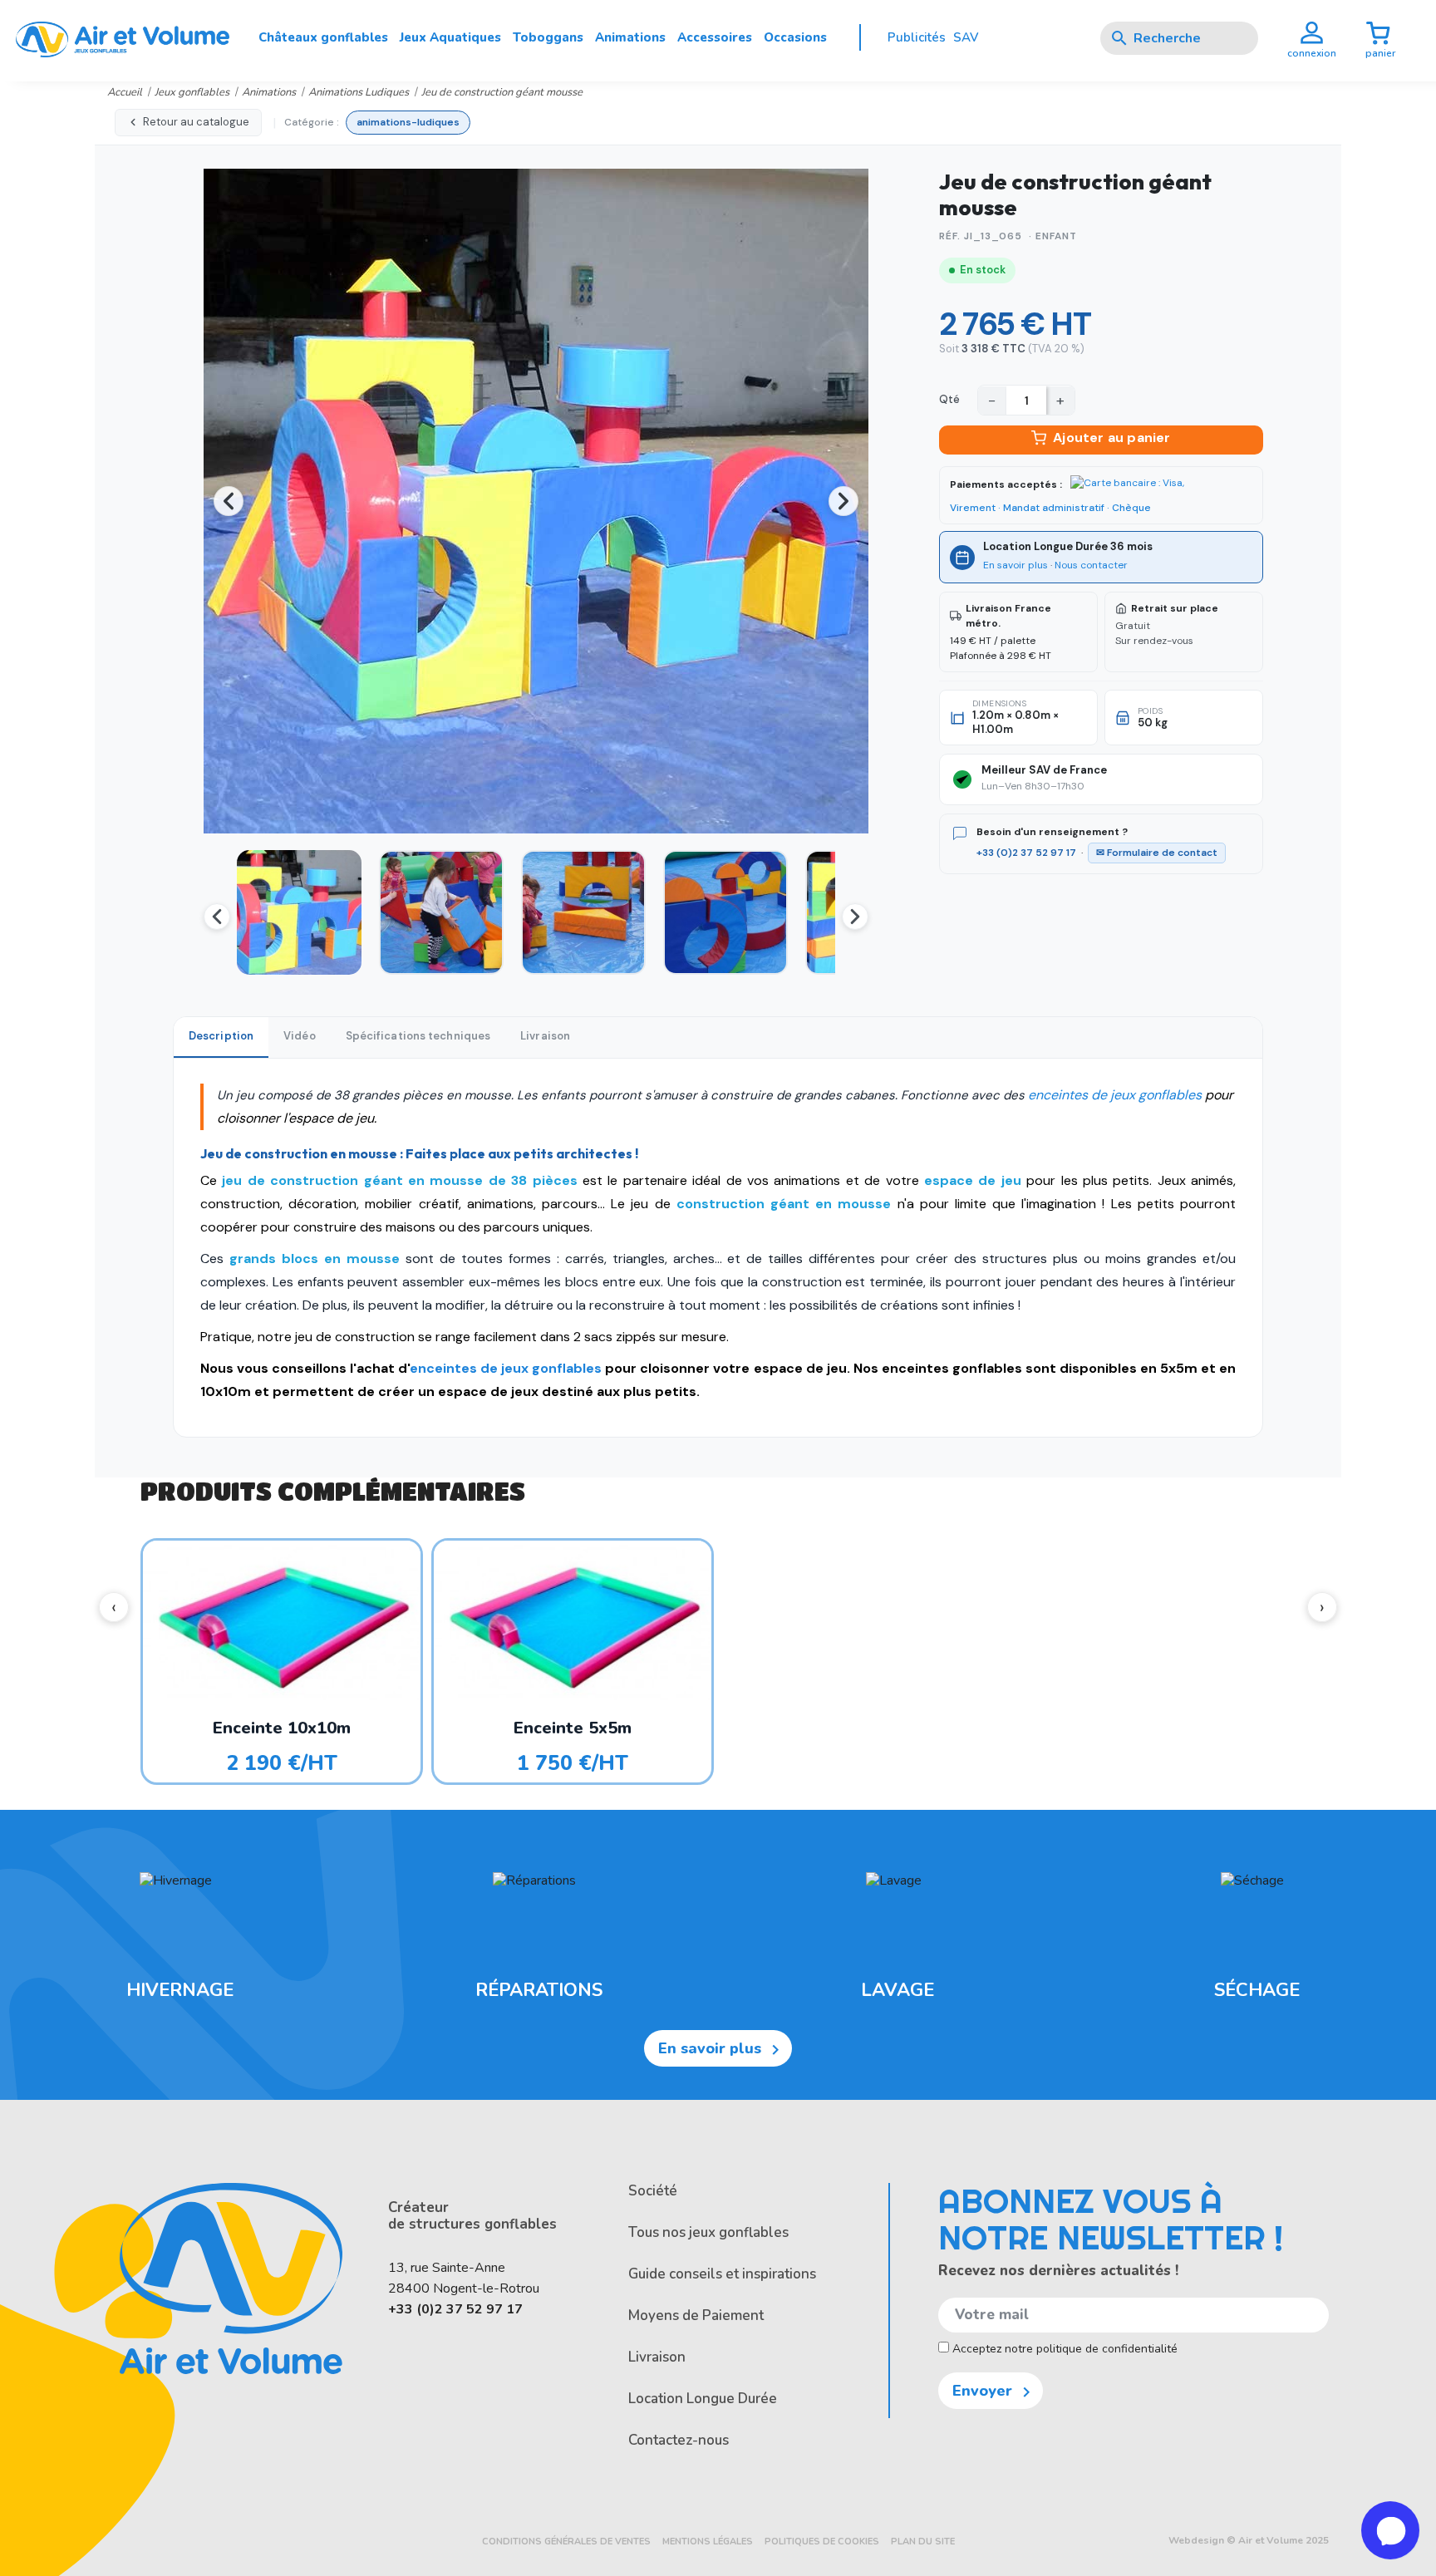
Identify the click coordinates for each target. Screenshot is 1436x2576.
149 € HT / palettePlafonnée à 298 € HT (1001, 632)
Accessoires (715, 37)
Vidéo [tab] (300, 1036)
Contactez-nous (679, 2440)
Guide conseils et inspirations (722, 2274)
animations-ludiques (408, 122)
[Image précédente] (229, 501)
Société (653, 2191)
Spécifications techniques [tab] (418, 1036)
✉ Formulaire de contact (1157, 853)
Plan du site (923, 2542)
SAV (966, 37)
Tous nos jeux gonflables (708, 2232)
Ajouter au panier (1111, 438)
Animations (630, 37)
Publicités (917, 37)
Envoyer (994, 2392)
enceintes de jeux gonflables (1115, 1095)
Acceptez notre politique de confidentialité (1063, 2349)
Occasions (795, 37)
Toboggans (548, 37)
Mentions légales (708, 2542)
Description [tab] (221, 1036)
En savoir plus (1016, 565)
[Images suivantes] (855, 917)
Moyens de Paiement (696, 2315)
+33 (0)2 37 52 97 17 (1026, 853)
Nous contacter (1091, 565)
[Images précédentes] (217, 917)
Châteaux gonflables (323, 37)
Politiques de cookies (822, 2542)
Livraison (657, 2357)
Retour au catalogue (196, 122)
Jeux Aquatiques (450, 37)
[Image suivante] (843, 501)
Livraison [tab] (545, 1036)
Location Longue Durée (703, 2399)
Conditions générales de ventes (566, 2542)
